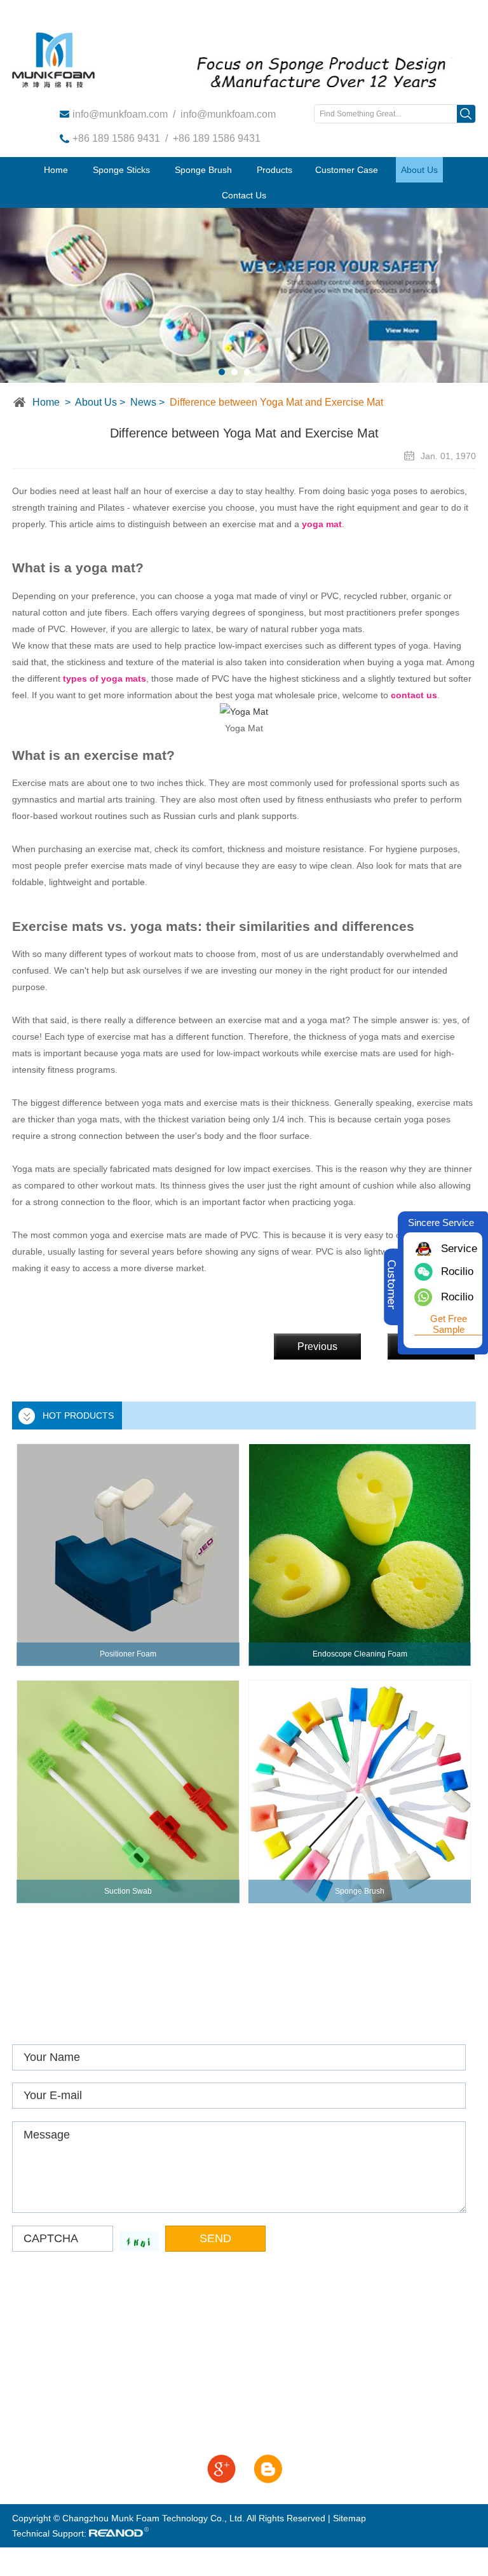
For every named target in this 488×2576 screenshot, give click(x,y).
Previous (317, 1347)
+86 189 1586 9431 (116, 138)
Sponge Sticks (121, 170)
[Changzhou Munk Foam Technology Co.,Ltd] (53, 60)
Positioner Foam (128, 1654)
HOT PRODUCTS (78, 1415)
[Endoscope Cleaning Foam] (360, 1555)
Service (457, 1249)
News (143, 402)
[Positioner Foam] (128, 1555)
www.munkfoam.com (87, 2335)
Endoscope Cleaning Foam (360, 1654)
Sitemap (349, 2518)
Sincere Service (441, 1223)
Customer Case (347, 170)
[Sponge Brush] (360, 1791)
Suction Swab (128, 1891)
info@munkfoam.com (120, 114)
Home (56, 170)
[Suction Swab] (128, 1791)
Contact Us (244, 195)
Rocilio (457, 1297)
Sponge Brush (203, 170)
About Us (419, 170)
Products (274, 170)
